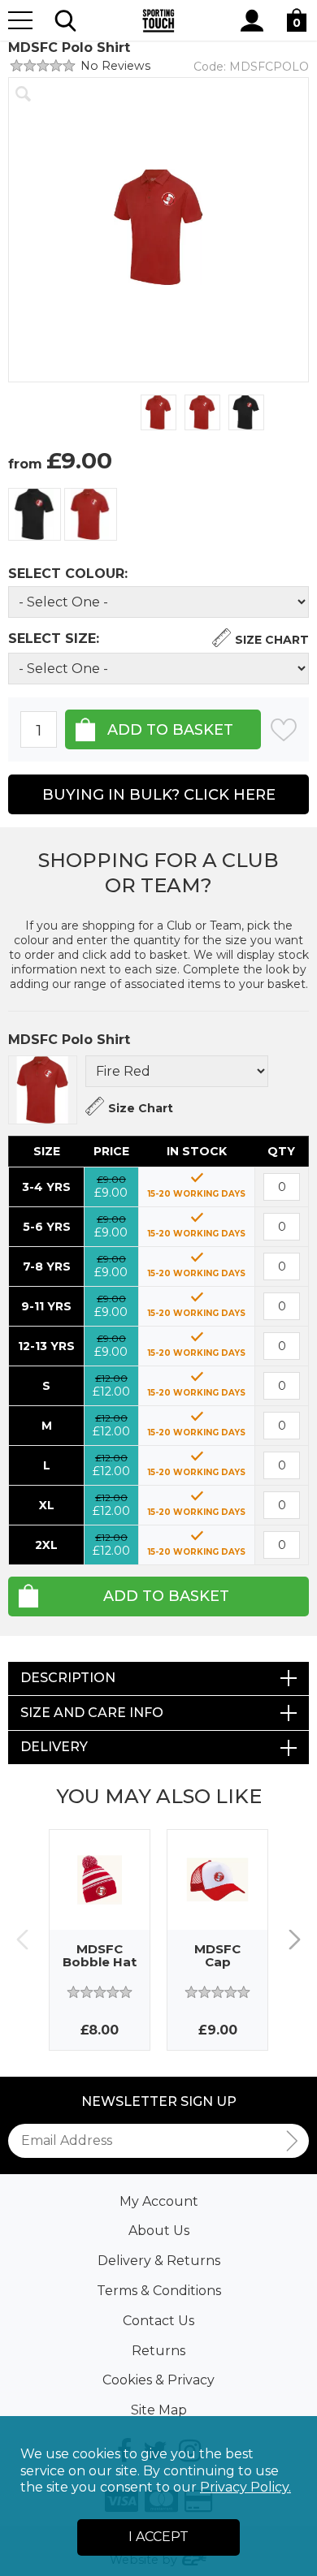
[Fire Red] (91, 514)
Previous (22, 1940)
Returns (158, 2351)
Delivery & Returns (159, 2261)
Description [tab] (68, 1678)
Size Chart (272, 640)
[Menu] (20, 20)
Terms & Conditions (159, 2291)
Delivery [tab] (54, 1747)
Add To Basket (166, 1596)
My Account (159, 2201)
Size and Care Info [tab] (92, 1713)
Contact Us (158, 2321)
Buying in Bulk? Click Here (159, 795)
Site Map (159, 2410)
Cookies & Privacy (158, 2380)
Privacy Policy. (245, 2487)
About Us (159, 2231)
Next (295, 1940)
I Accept (158, 2537)
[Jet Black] (35, 514)
